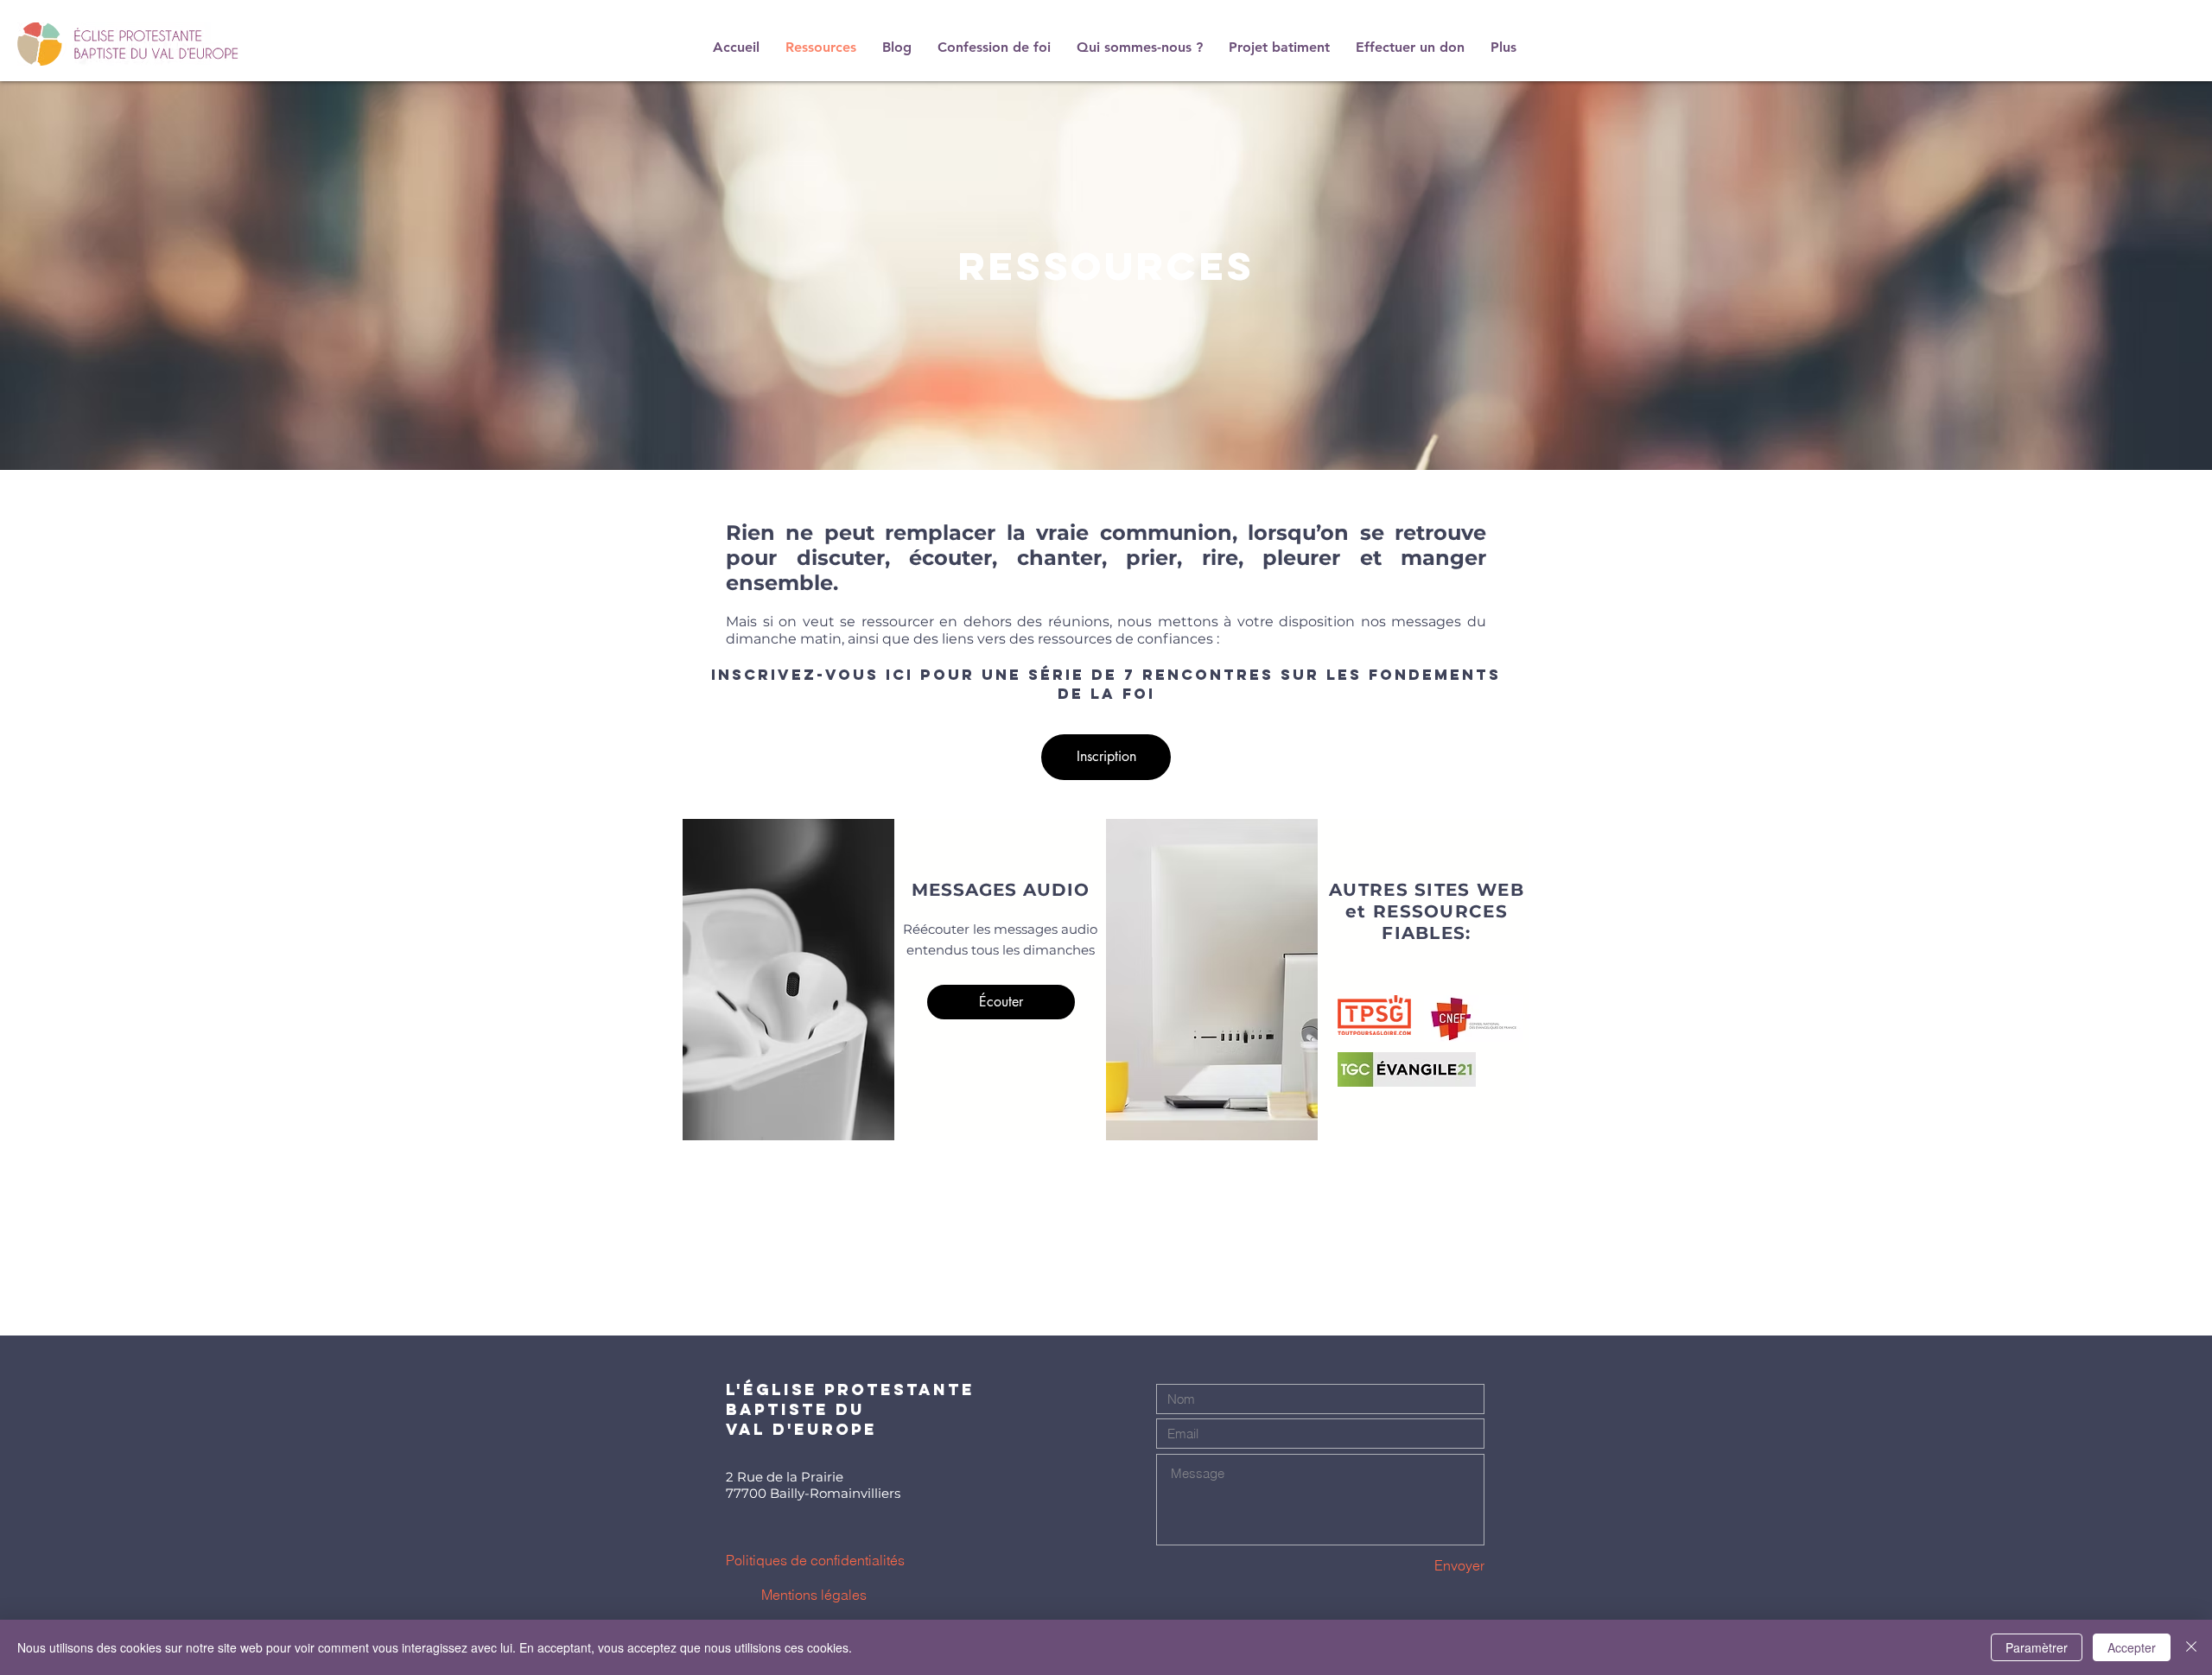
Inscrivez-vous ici (812, 675)
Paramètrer (2037, 1647)
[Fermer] (2191, 1647)
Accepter (2132, 1647)
